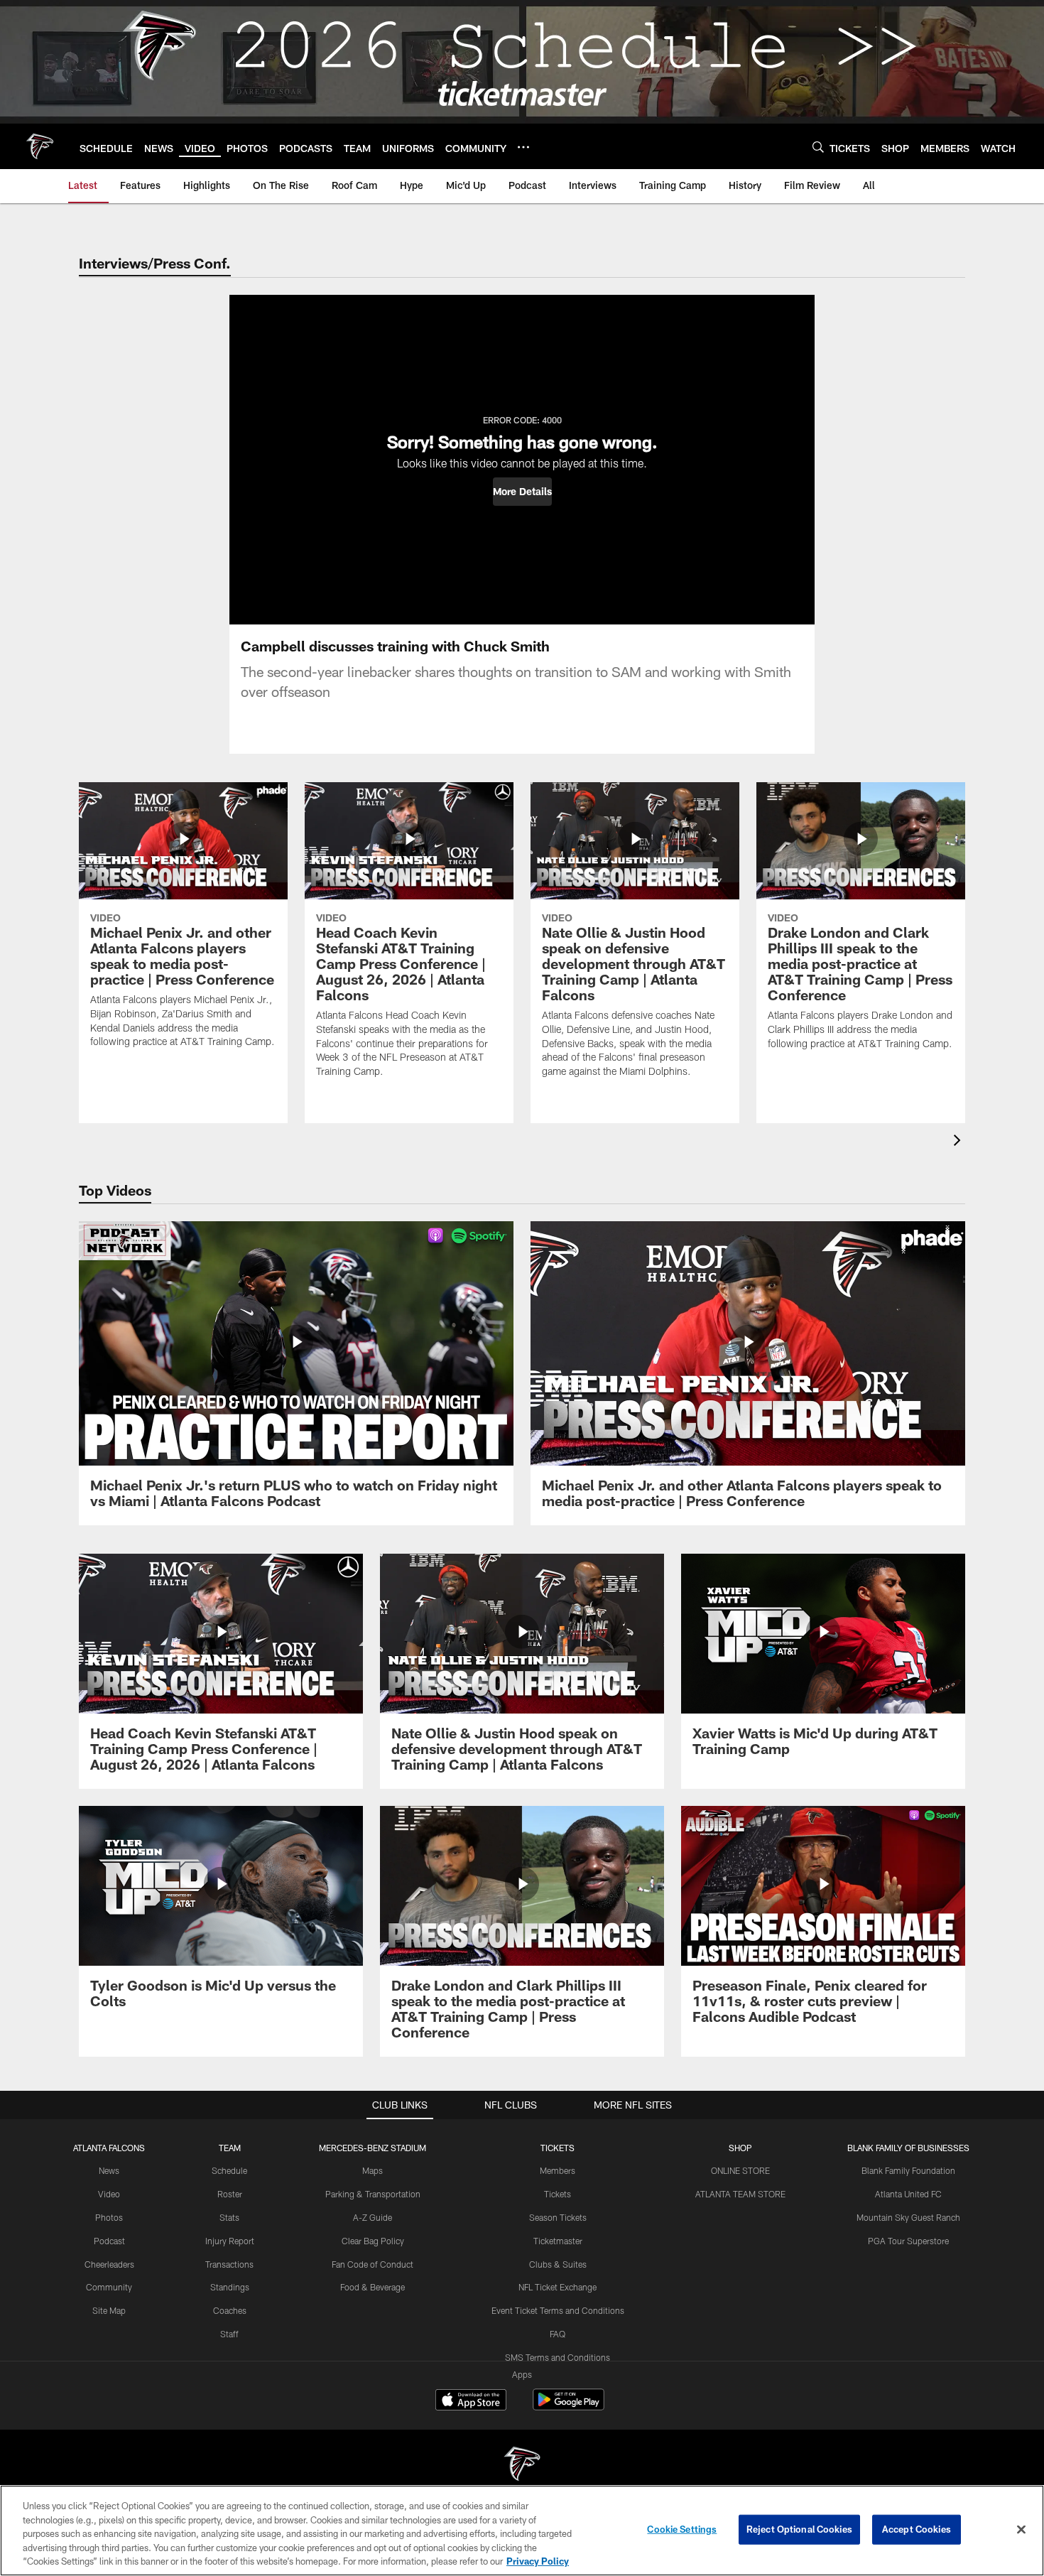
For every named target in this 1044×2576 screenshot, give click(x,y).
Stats (229, 2217)
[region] (522, 2531)
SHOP (740, 2148)
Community (109, 2287)
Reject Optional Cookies (799, 2529)
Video (109, 2194)
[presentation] (959, 1142)
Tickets (558, 2194)
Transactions (229, 2264)
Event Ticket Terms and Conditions (558, 2310)
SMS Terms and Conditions (558, 2357)
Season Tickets (558, 2217)
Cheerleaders (109, 2264)
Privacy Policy (538, 2561)
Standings (230, 2287)
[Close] (1021, 2530)
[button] (522, 492)
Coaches (230, 2310)
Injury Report (230, 2241)
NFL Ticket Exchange (558, 2287)
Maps (373, 2170)
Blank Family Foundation (908, 2170)
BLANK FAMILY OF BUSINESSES (908, 2148)
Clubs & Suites (558, 2264)
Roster (230, 2194)
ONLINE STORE (740, 2170)
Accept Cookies (917, 2529)
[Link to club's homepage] (40, 146)
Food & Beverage (373, 2287)
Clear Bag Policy (373, 2241)
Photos (109, 2217)
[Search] (818, 147)
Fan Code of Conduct (373, 2264)
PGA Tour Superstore (908, 2241)
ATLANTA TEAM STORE (740, 2194)
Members (558, 2170)
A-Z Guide (373, 2217)
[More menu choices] (523, 147)
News (109, 2170)
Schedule (229, 2170)
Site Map (109, 2310)
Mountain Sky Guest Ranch (908, 2217)
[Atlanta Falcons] (522, 2466)
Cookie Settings (682, 2529)
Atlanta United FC (908, 2194)
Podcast (109, 2241)
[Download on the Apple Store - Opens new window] (471, 2401)
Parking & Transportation (373, 2194)
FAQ (558, 2334)
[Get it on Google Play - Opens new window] (569, 2407)
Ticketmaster (558, 2241)
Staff (229, 2334)
